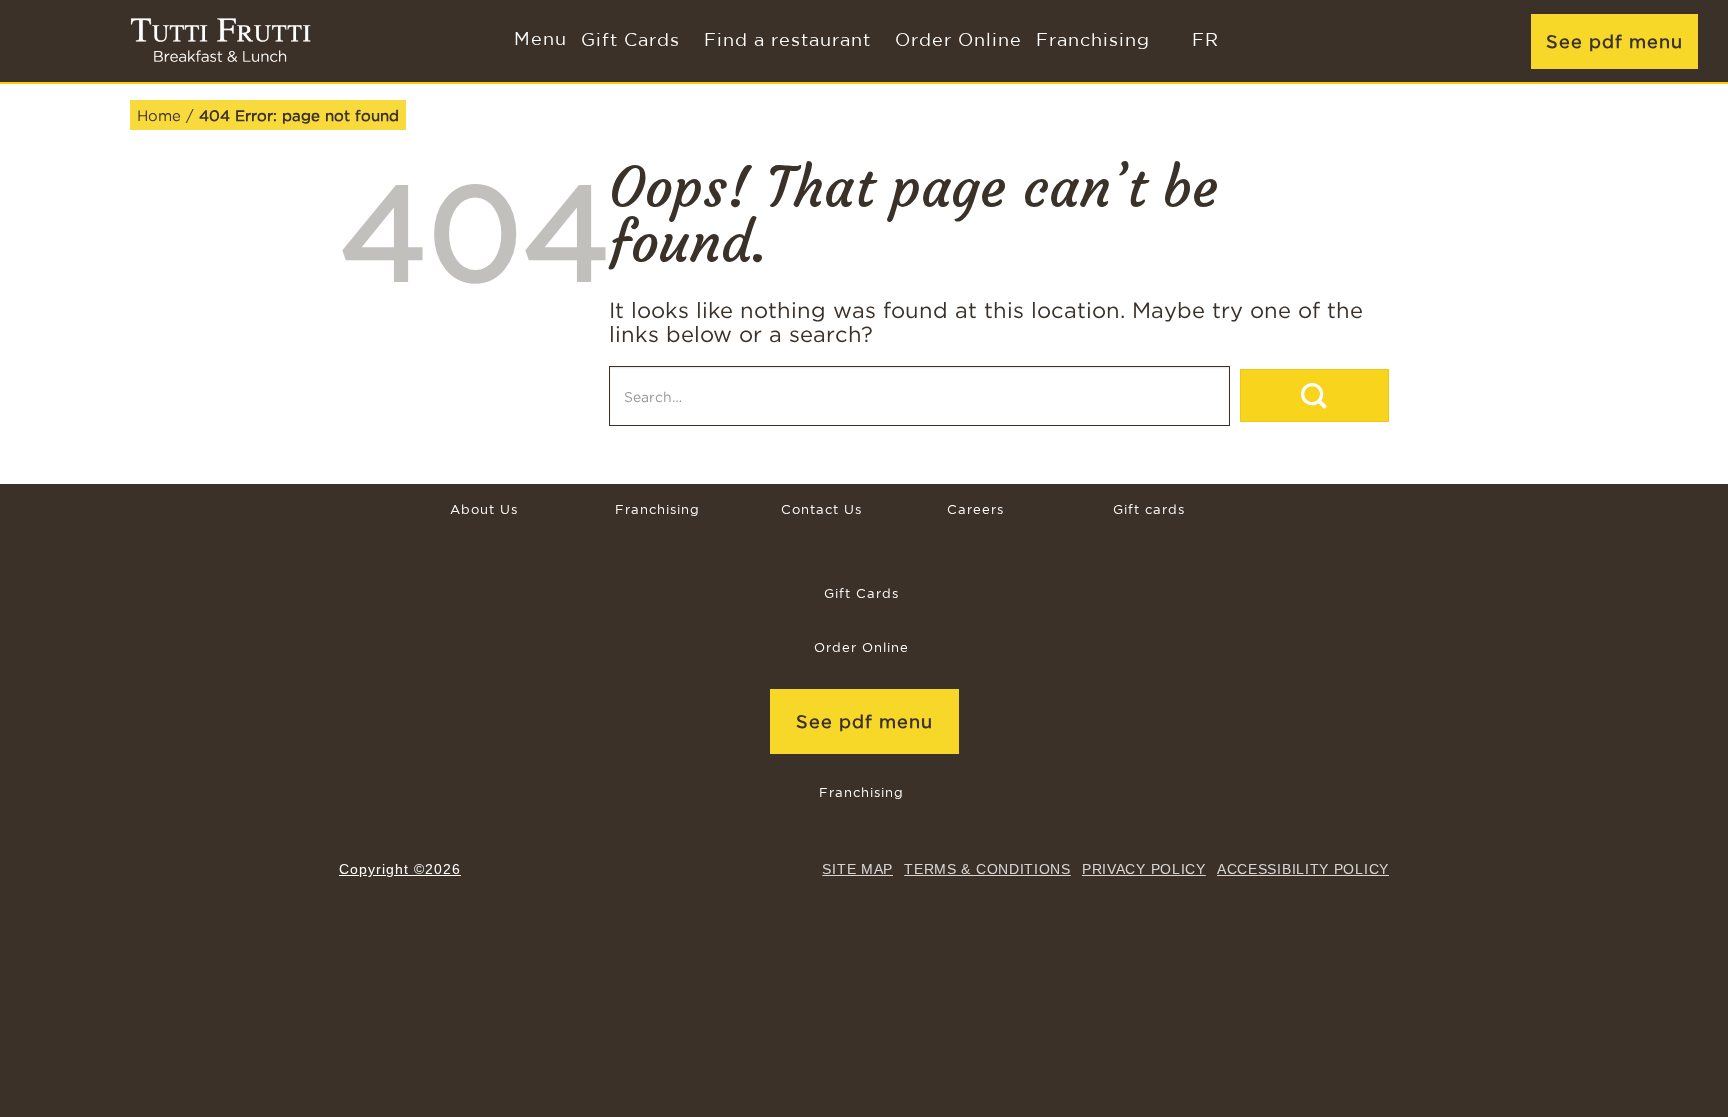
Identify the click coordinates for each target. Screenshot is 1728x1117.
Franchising (1093, 41)
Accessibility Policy (1303, 869)
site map (857, 869)
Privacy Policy (1144, 869)
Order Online (958, 41)
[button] (538, 41)
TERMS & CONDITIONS (987, 869)
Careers (975, 510)
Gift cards (1149, 510)
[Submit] (1314, 395)
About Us (484, 510)
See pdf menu (1614, 41)
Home (159, 115)
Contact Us (821, 510)
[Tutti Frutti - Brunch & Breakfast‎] (220, 41)
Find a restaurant (787, 41)
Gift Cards (630, 41)
